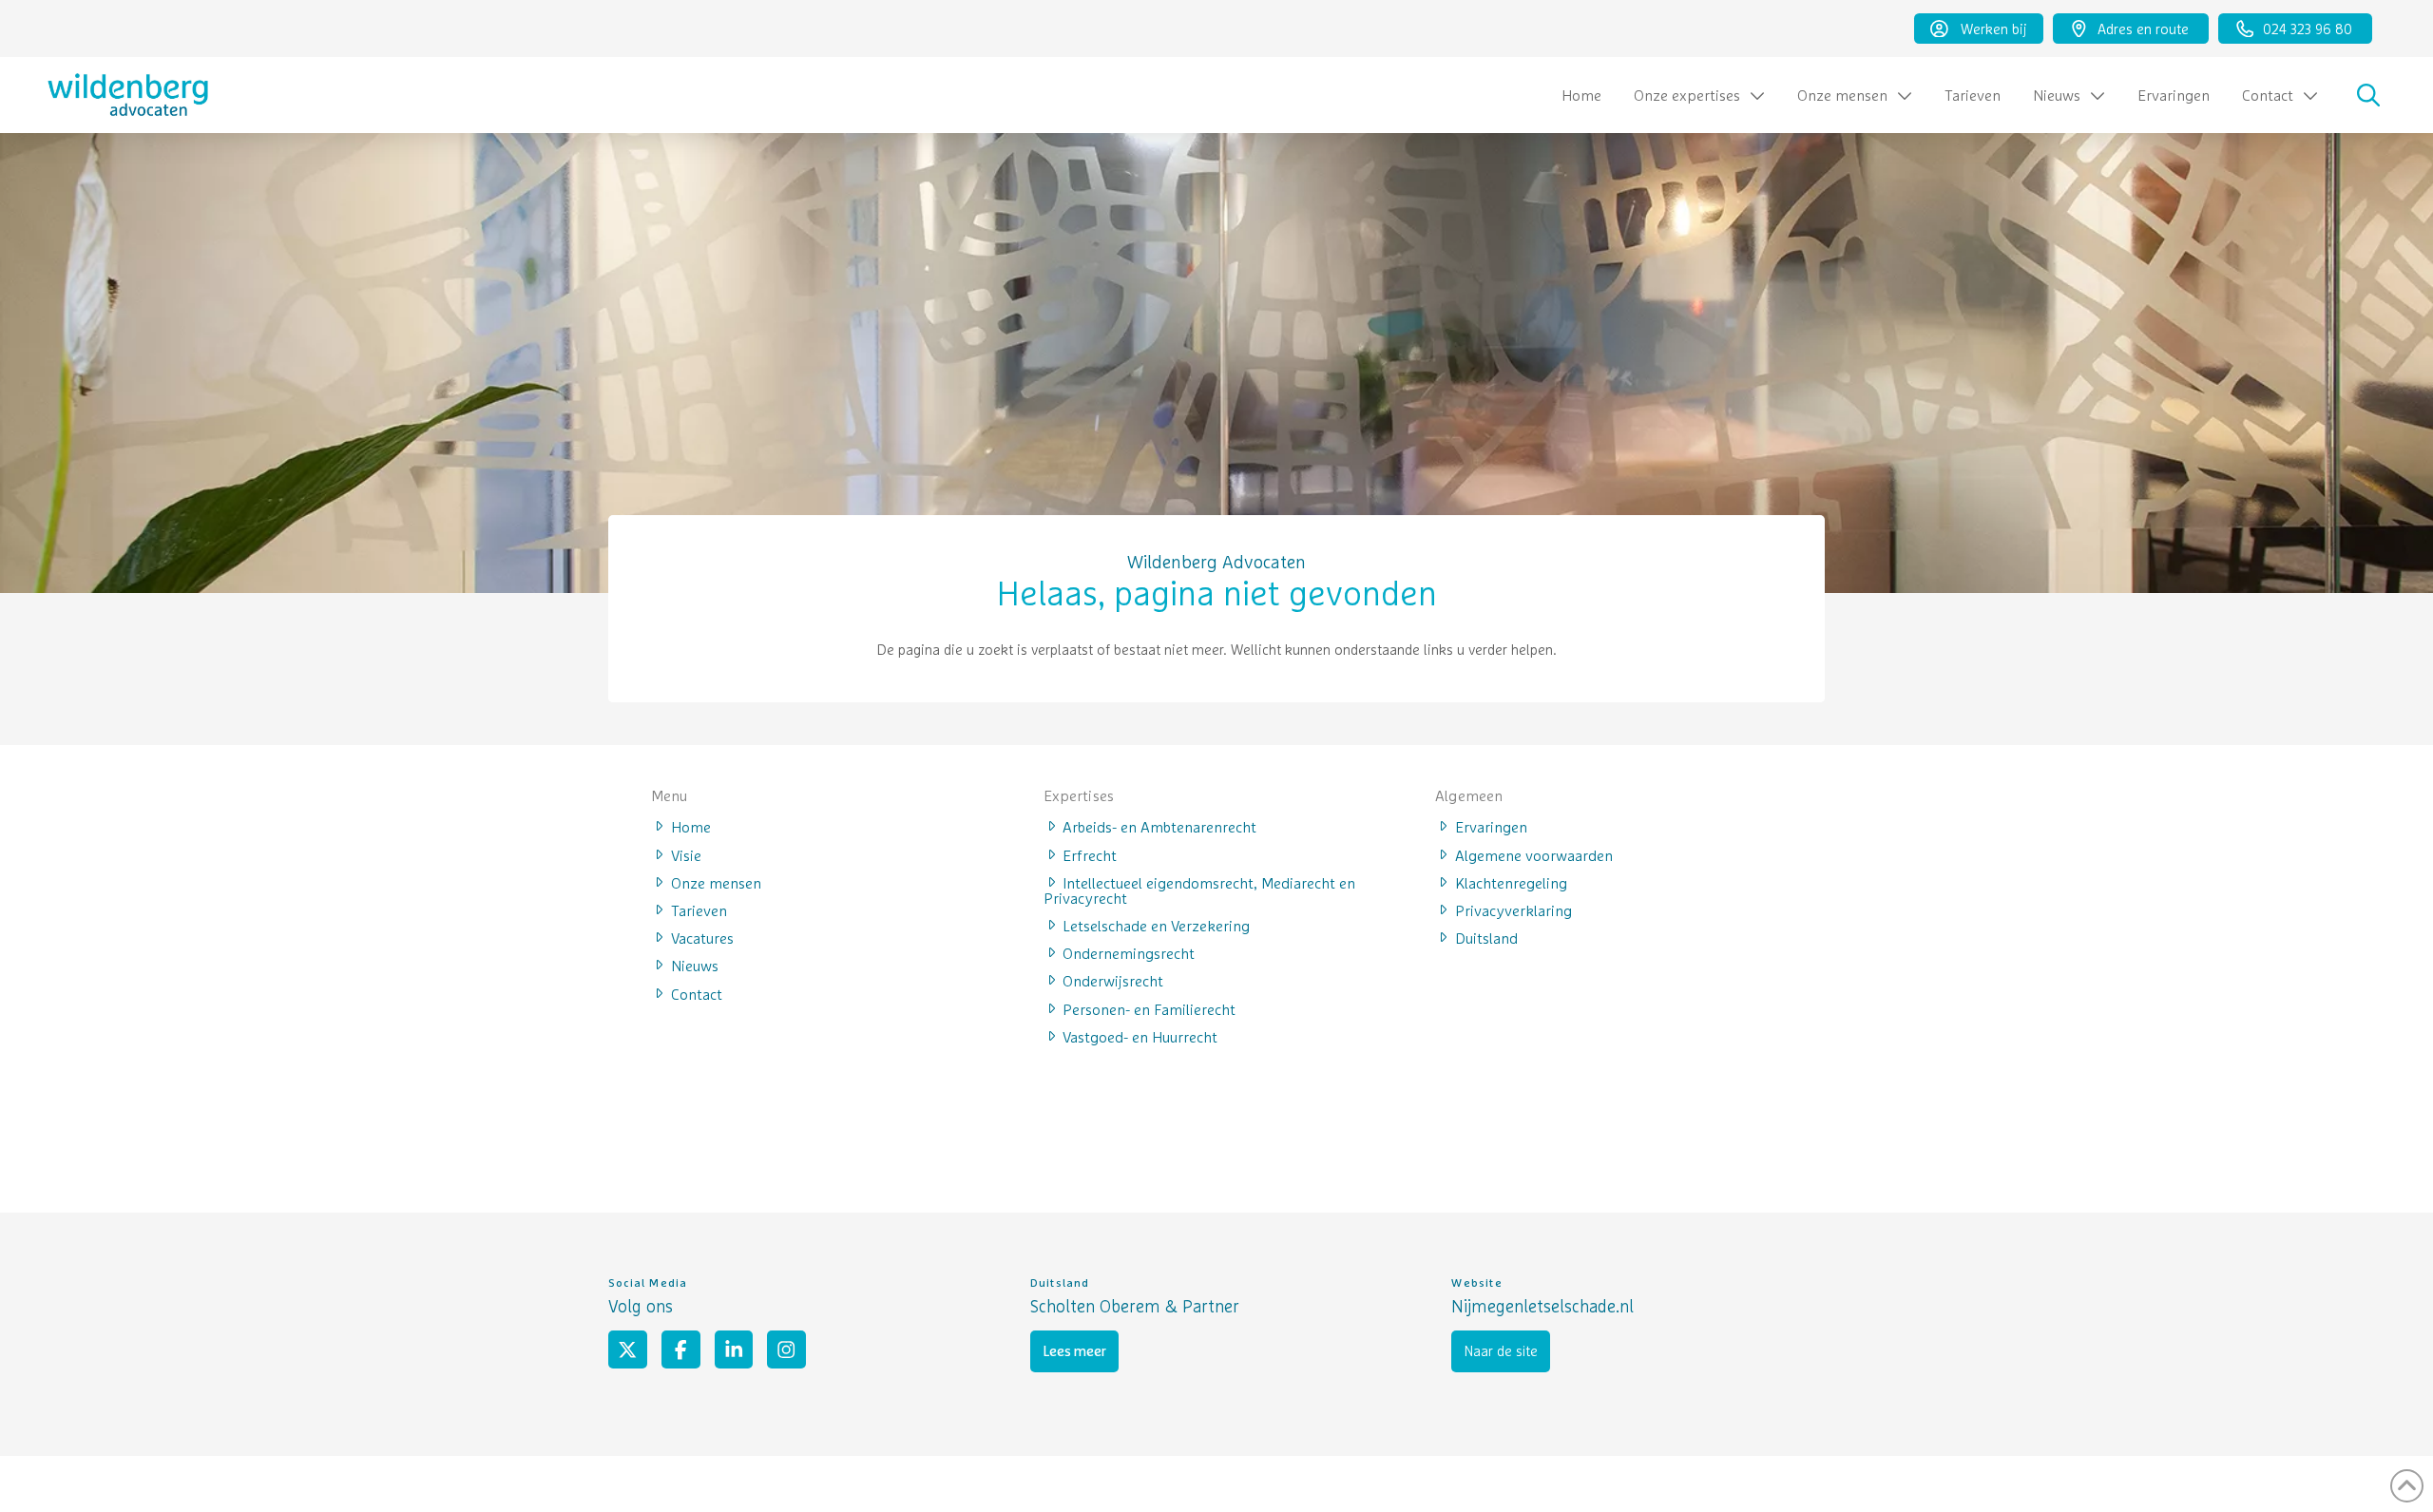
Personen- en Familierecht (1149, 1008)
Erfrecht (1090, 854)
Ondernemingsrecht (1129, 952)
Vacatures (702, 937)
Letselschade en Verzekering (1156, 925)
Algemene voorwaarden (1534, 854)
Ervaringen (1491, 826)
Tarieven (699, 909)
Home (691, 826)
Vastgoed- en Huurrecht (1140, 1036)
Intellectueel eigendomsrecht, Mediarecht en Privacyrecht (1200, 890)
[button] (2368, 95)
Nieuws (695, 965)
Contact (697, 993)
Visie (686, 854)
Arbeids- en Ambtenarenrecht (1159, 826)
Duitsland (1486, 937)
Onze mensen (716, 882)
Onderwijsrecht (1113, 980)
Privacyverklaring (1513, 909)
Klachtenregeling (1511, 882)
